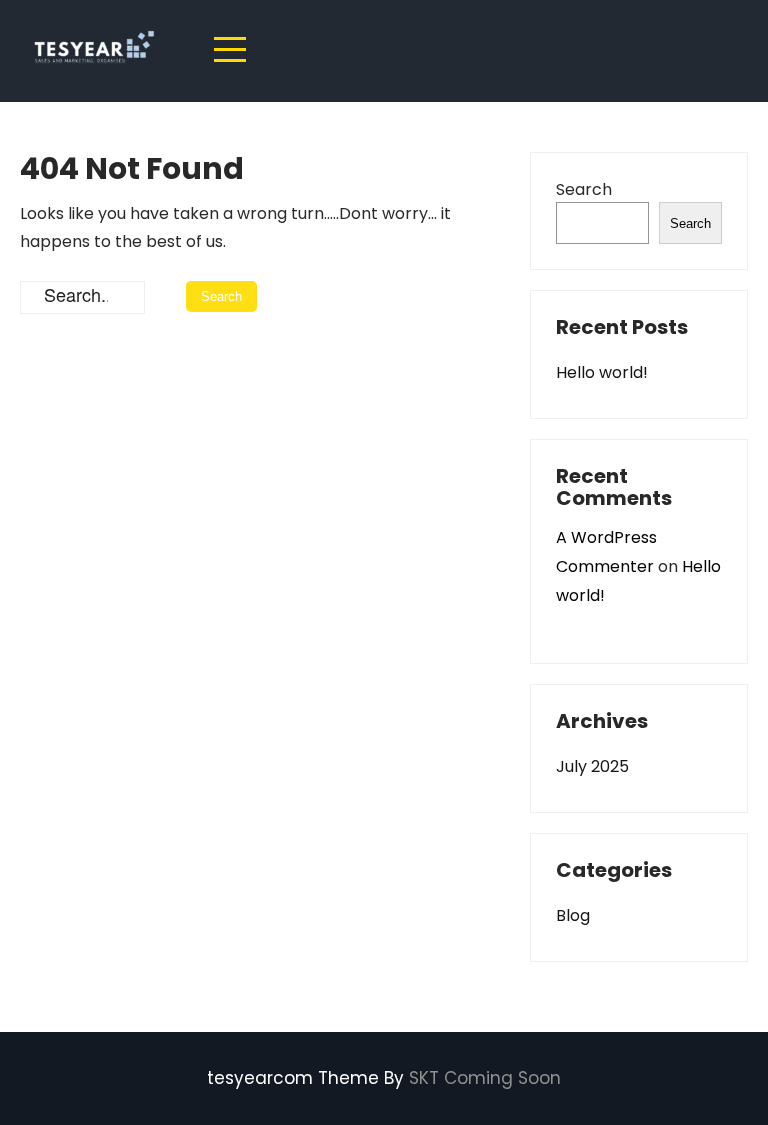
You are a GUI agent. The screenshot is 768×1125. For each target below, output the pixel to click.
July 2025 (592, 766)
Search (584, 189)
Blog (573, 915)
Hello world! (602, 372)
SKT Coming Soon (485, 1078)
